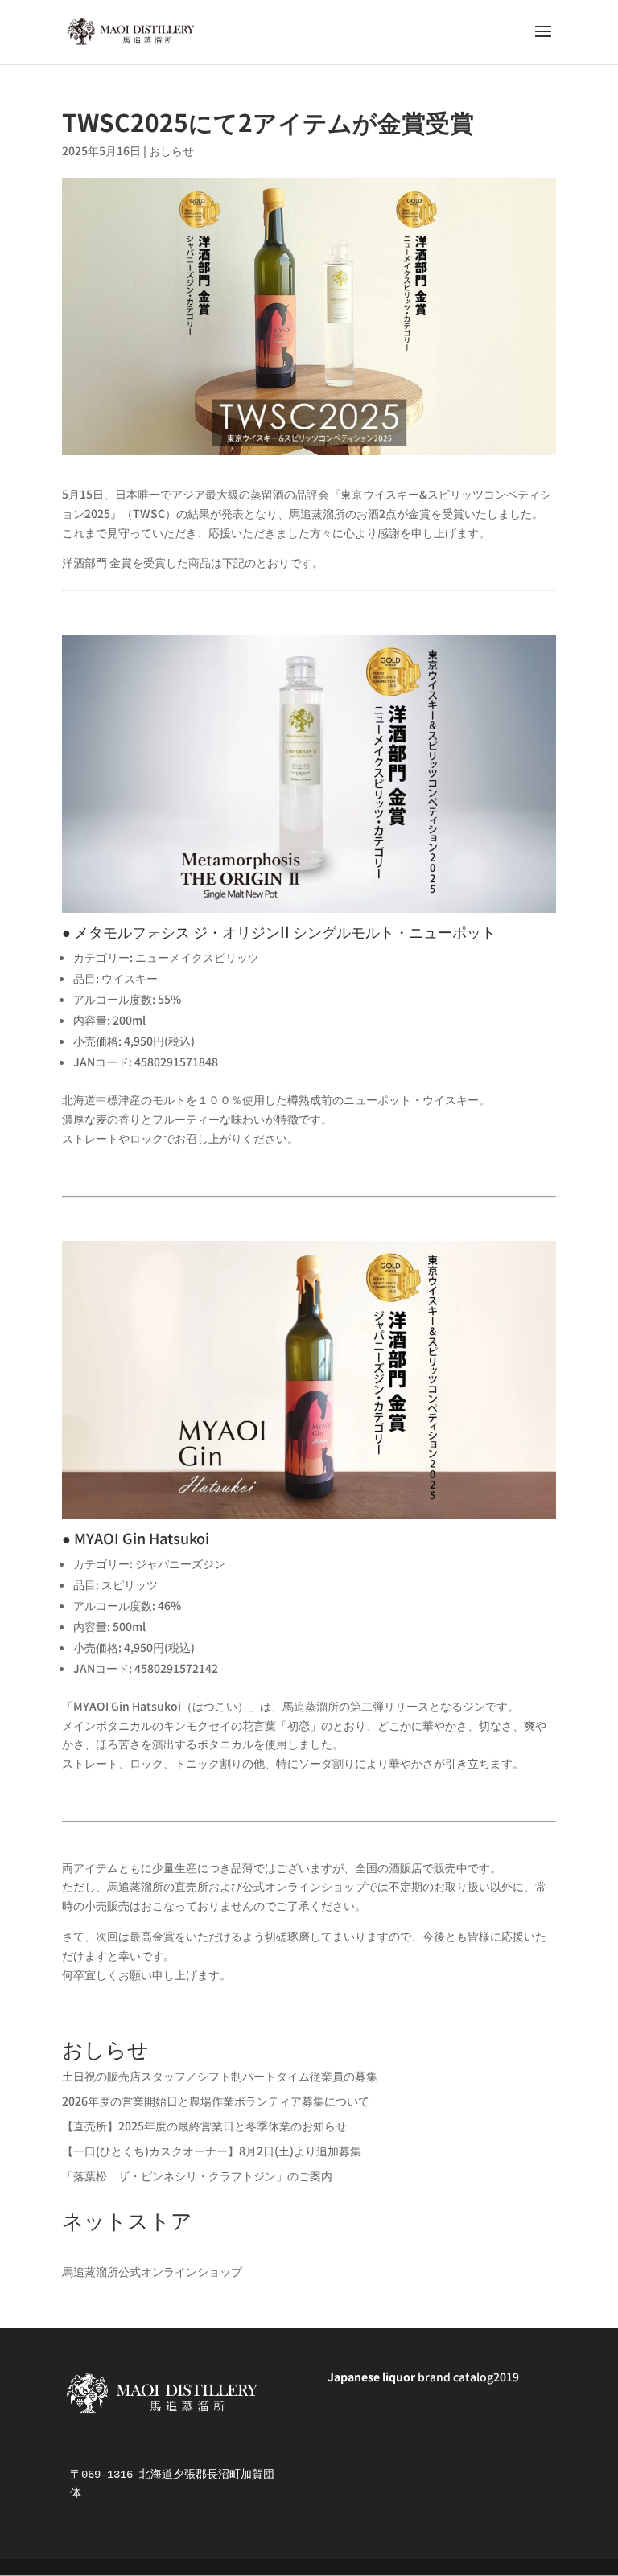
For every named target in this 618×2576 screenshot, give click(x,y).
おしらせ (171, 150)
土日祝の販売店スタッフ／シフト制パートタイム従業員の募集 (220, 2076)
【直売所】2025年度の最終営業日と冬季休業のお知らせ (204, 2126)
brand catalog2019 (423, 2377)
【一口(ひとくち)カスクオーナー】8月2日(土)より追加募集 (212, 2151)
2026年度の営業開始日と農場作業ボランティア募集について (216, 2101)
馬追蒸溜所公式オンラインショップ (152, 2271)
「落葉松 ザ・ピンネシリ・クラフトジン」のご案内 (197, 2175)
